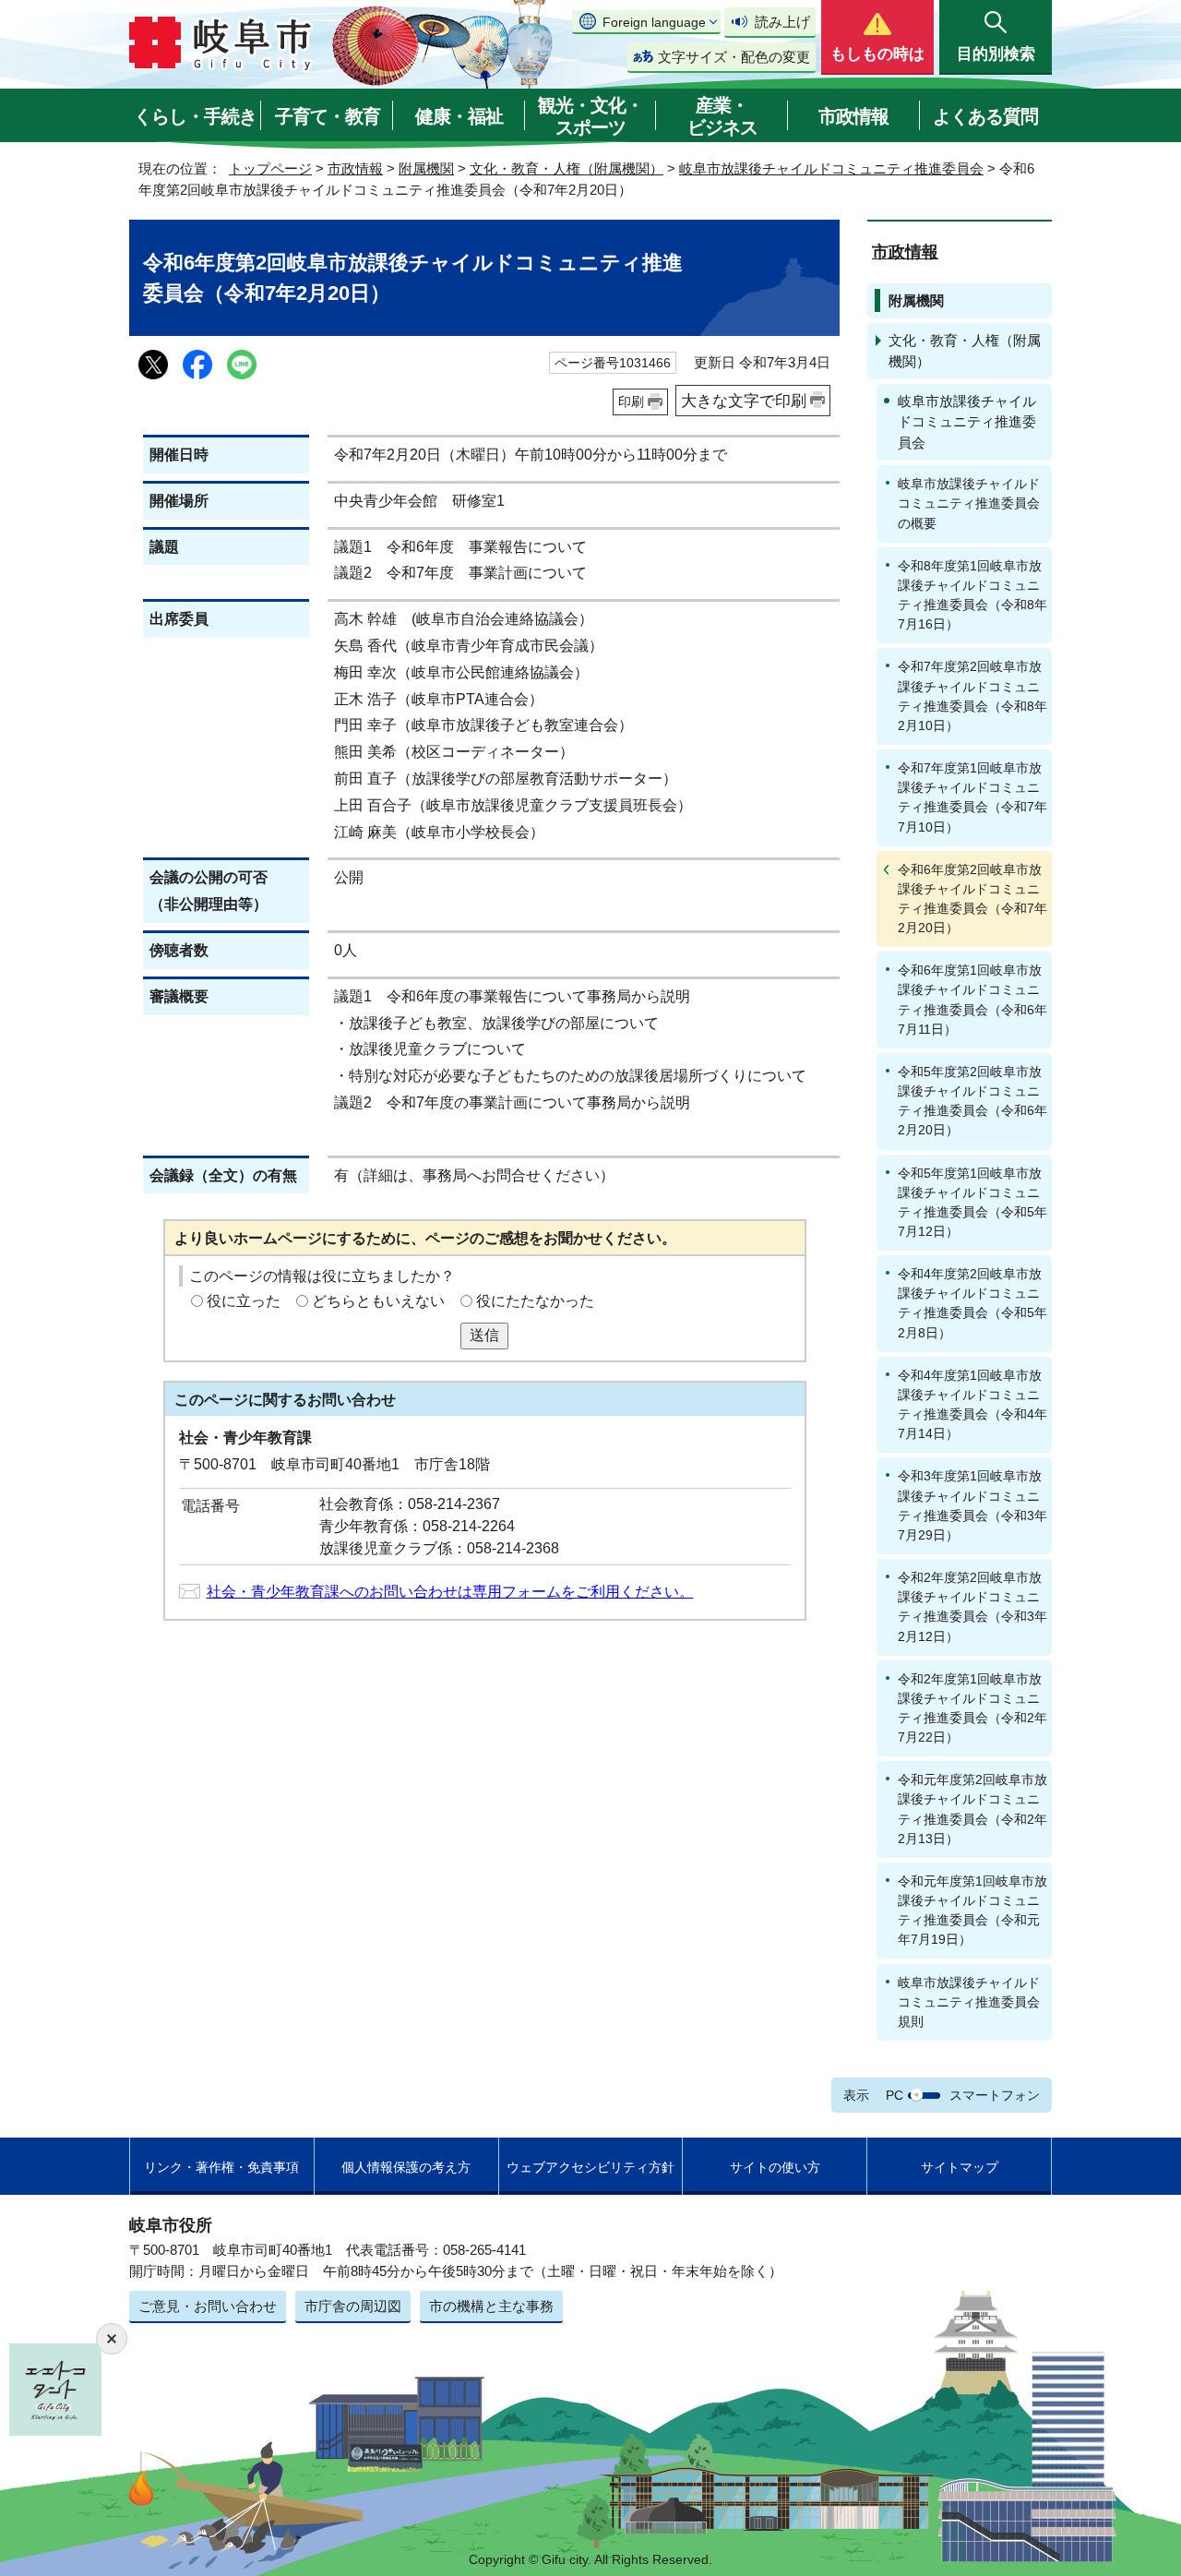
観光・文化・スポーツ (590, 116)
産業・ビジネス (722, 116)
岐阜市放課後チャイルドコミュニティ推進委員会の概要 (969, 503)
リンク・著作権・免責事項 (221, 2167)
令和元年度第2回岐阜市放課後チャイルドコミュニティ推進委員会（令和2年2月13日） (972, 1809)
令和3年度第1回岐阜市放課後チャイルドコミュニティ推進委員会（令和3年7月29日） (972, 1505)
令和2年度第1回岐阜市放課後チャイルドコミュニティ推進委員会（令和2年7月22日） (972, 1708)
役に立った (244, 1301)
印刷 (631, 401)
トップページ (270, 168)
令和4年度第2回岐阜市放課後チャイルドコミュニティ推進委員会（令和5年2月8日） (972, 1303)
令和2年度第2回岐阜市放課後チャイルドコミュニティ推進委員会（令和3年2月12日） (972, 1606)
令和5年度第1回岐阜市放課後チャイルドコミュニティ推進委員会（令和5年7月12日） (972, 1202)
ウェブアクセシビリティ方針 (590, 2167)
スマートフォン (995, 2095)
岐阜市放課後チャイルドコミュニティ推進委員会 (831, 168)
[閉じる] (112, 2339)
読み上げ (782, 22)
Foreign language (654, 22)
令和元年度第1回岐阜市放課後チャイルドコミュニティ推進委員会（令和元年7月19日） (972, 1910)
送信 (484, 1335)
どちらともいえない (378, 1301)
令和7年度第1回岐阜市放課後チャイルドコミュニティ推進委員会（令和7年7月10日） (972, 797)
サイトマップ (960, 2167)
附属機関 (426, 168)
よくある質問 (985, 116)
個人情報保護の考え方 (406, 2167)
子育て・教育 (328, 116)
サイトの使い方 (775, 2167)
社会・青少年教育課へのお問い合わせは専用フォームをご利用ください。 (450, 1592)
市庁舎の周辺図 (353, 2306)
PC (895, 2095)
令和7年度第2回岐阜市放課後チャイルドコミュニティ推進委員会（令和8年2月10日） (972, 695)
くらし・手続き (195, 116)
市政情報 (853, 116)
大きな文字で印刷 (744, 401)
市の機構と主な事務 (491, 2306)
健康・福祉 (459, 116)
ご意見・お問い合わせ (208, 2306)
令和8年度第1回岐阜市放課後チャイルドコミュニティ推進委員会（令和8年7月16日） (972, 595)
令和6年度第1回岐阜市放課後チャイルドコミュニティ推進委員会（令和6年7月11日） (972, 999)
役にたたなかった (535, 1301)
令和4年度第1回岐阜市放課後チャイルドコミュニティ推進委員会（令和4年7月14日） (972, 1404)
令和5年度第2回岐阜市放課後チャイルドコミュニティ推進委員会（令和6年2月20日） (972, 1101)
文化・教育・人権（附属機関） (567, 168)
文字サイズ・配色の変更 (734, 57)
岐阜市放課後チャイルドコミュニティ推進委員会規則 (969, 2002)
